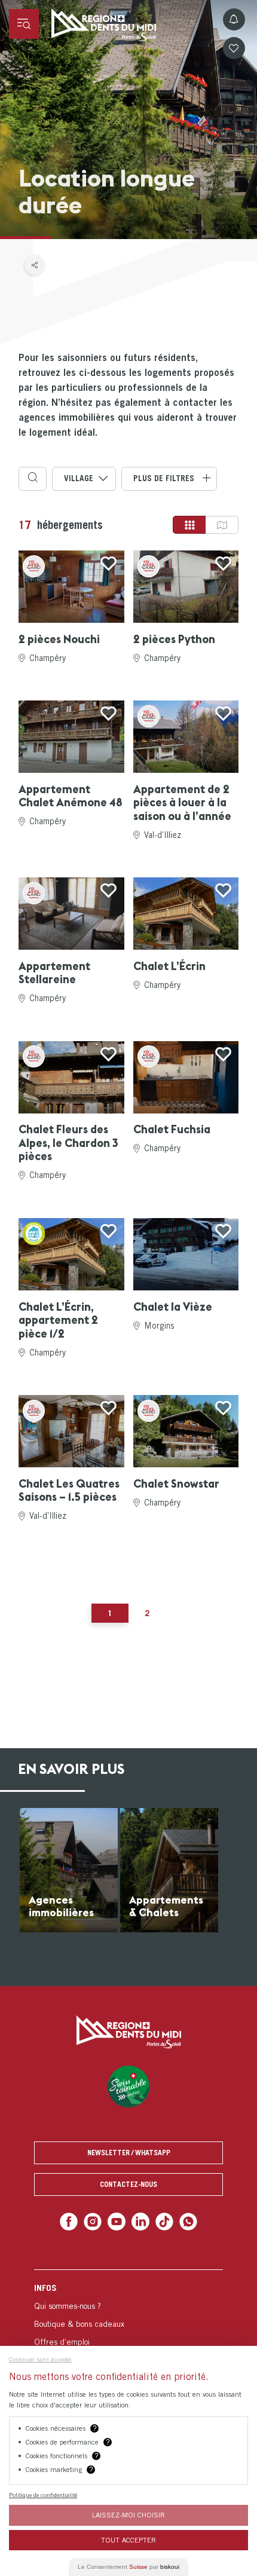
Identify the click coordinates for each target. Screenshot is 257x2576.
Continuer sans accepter (40, 2359)
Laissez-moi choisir (128, 2515)
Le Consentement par (128, 2567)
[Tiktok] (162, 2221)
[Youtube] (117, 2221)
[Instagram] (96, 2221)
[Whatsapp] (183, 2221)
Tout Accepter (128, 2540)
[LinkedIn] (140, 2221)
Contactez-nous (128, 2184)
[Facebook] (74, 2221)
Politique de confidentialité (43, 2495)
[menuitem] (128, 2330)
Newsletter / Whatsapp (129, 2153)
